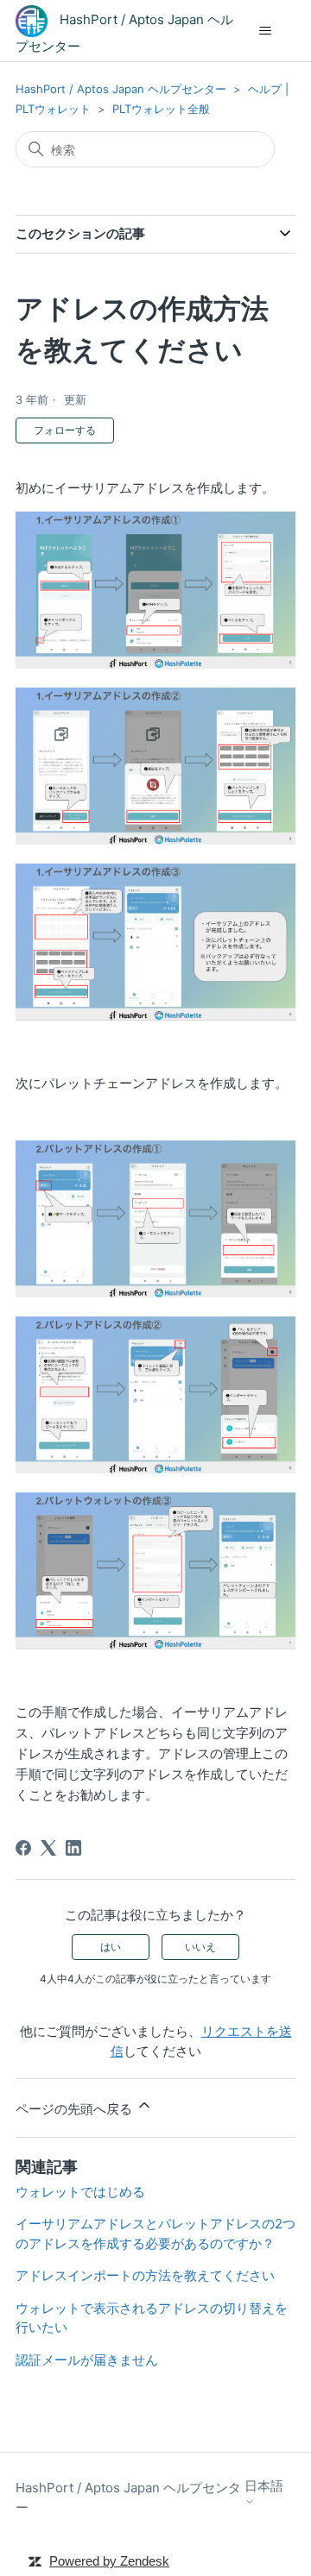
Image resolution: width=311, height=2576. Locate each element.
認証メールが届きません (87, 2360)
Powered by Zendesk (109, 2561)
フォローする (65, 430)
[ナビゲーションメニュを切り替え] (265, 31)
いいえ (200, 1947)
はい (111, 1947)
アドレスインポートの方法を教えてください (145, 2275)
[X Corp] (48, 1848)
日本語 (264, 2486)
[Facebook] (23, 1848)
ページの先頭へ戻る (76, 2109)
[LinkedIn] (73, 1848)
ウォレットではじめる (80, 2192)
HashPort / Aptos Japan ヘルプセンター (121, 89)
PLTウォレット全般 (161, 109)
